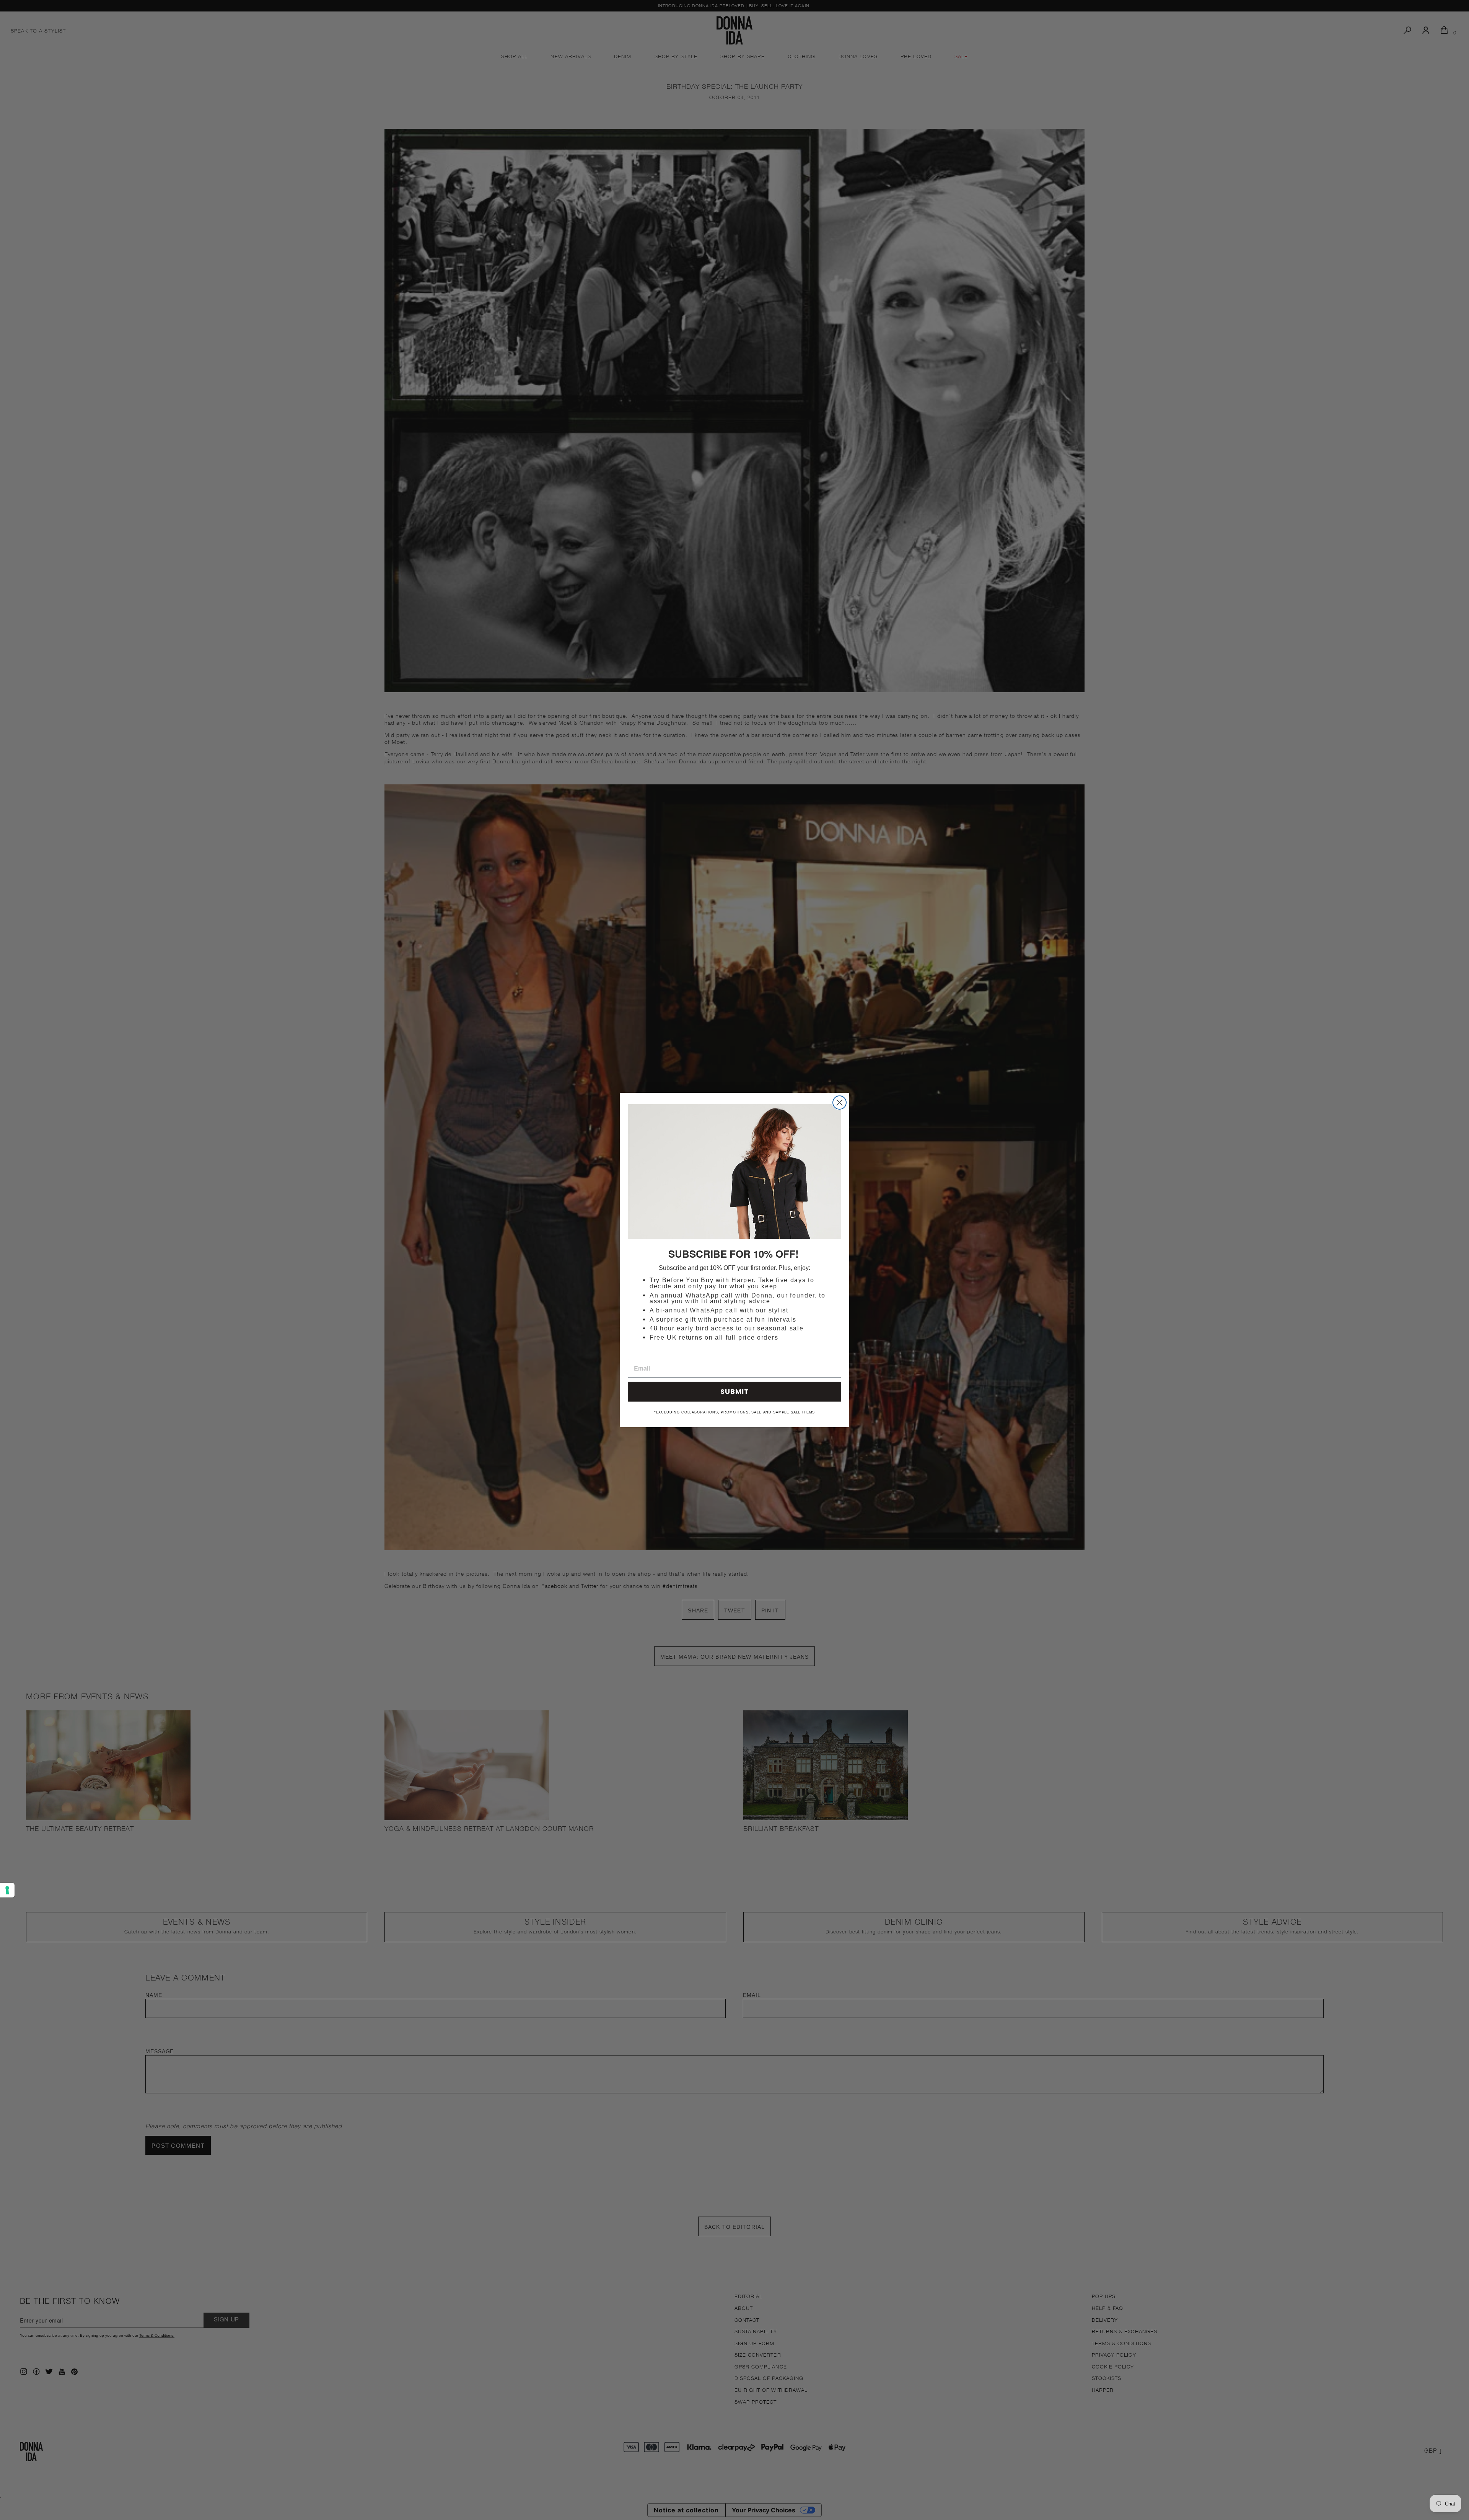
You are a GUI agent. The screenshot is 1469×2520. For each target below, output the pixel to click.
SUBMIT (735, 1391)
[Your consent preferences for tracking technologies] (7, 1890)
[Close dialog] (840, 1103)
